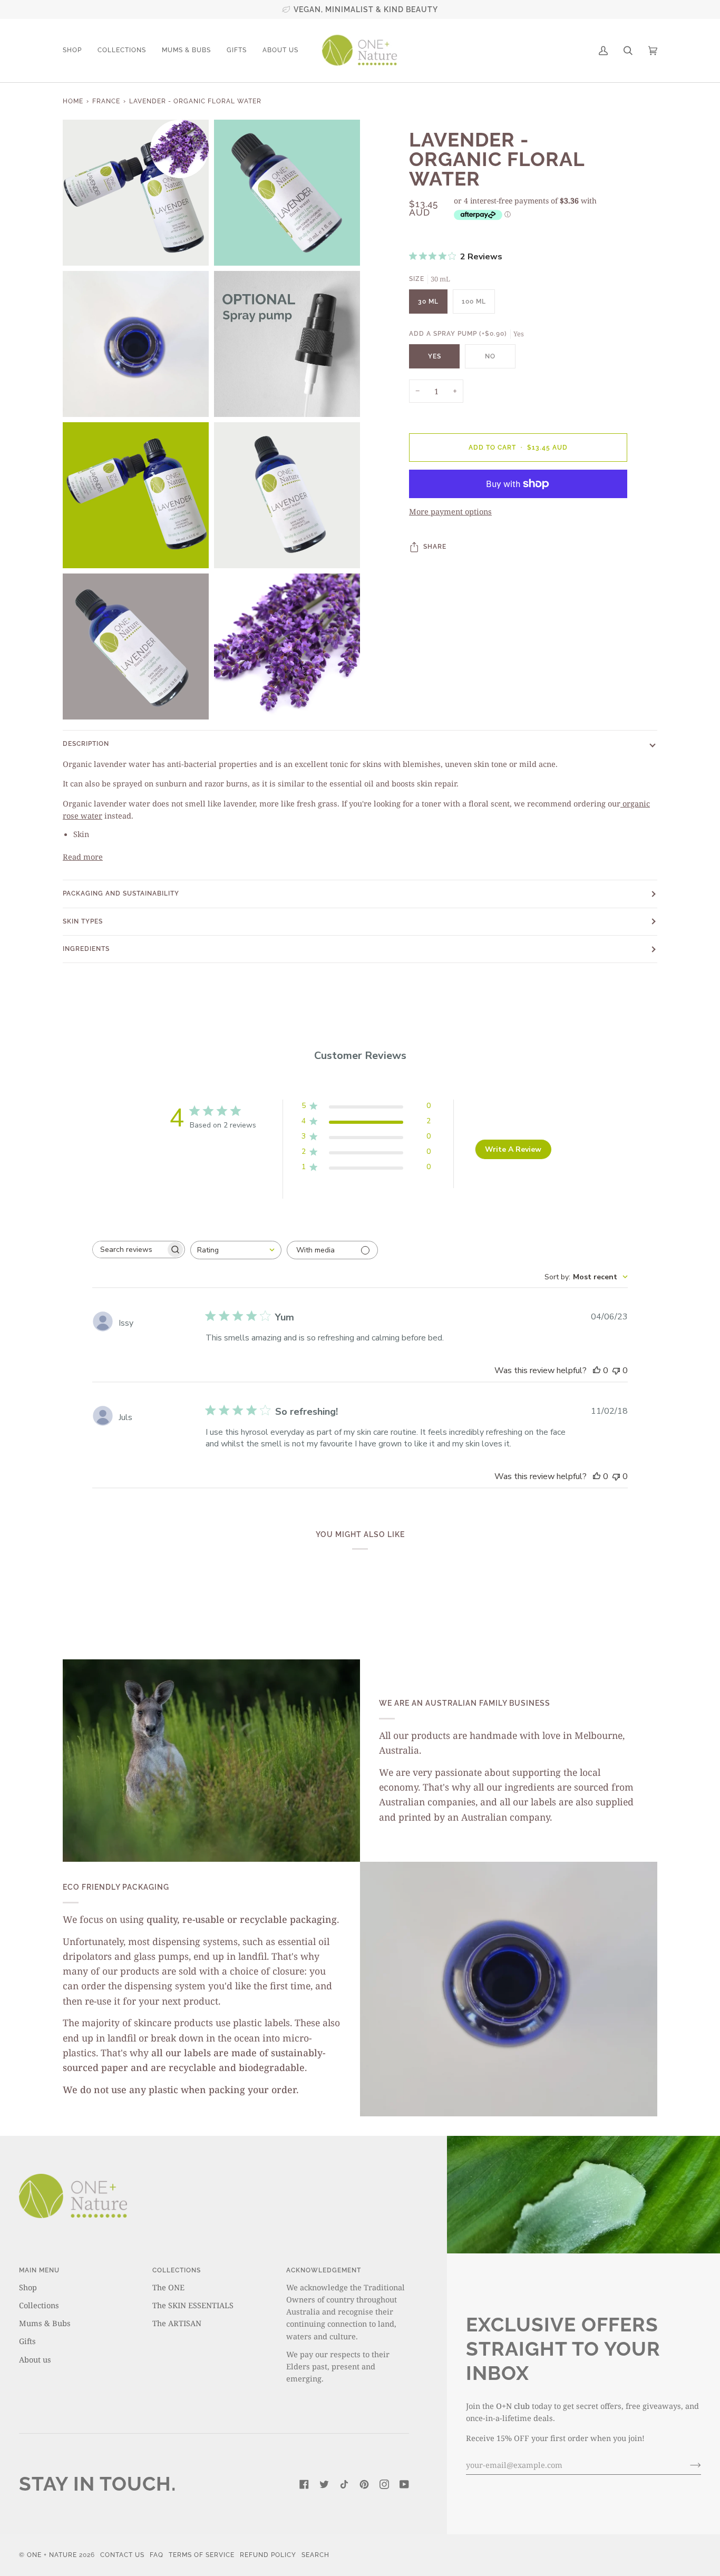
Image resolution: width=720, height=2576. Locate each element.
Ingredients (86, 949)
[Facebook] (304, 2484)
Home (73, 101)
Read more (83, 857)
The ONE (168, 2287)
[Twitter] (324, 2484)
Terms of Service (202, 2555)
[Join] (687, 2465)
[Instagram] (384, 2484)
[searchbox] (129, 1250)
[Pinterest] (364, 2484)
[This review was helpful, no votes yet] (597, 1370)
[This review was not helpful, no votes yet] (616, 1370)
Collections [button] (177, 2270)
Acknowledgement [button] (324, 2270)
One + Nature (53, 2555)
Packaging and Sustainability (121, 893)
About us (35, 2359)
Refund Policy (268, 2555)
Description (86, 744)
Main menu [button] (39, 2270)
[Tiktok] (344, 2484)
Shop (28, 2287)
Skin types (83, 921)
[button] (76, 51)
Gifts (27, 2341)
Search (315, 2555)
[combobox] (236, 1250)
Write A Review (513, 1149)
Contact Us (122, 2555)
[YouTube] (404, 2484)
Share (435, 547)
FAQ (157, 2555)
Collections (39, 2305)
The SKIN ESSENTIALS (193, 2305)
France (106, 101)
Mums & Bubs (45, 2323)
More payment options (450, 512)
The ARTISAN (177, 2323)
